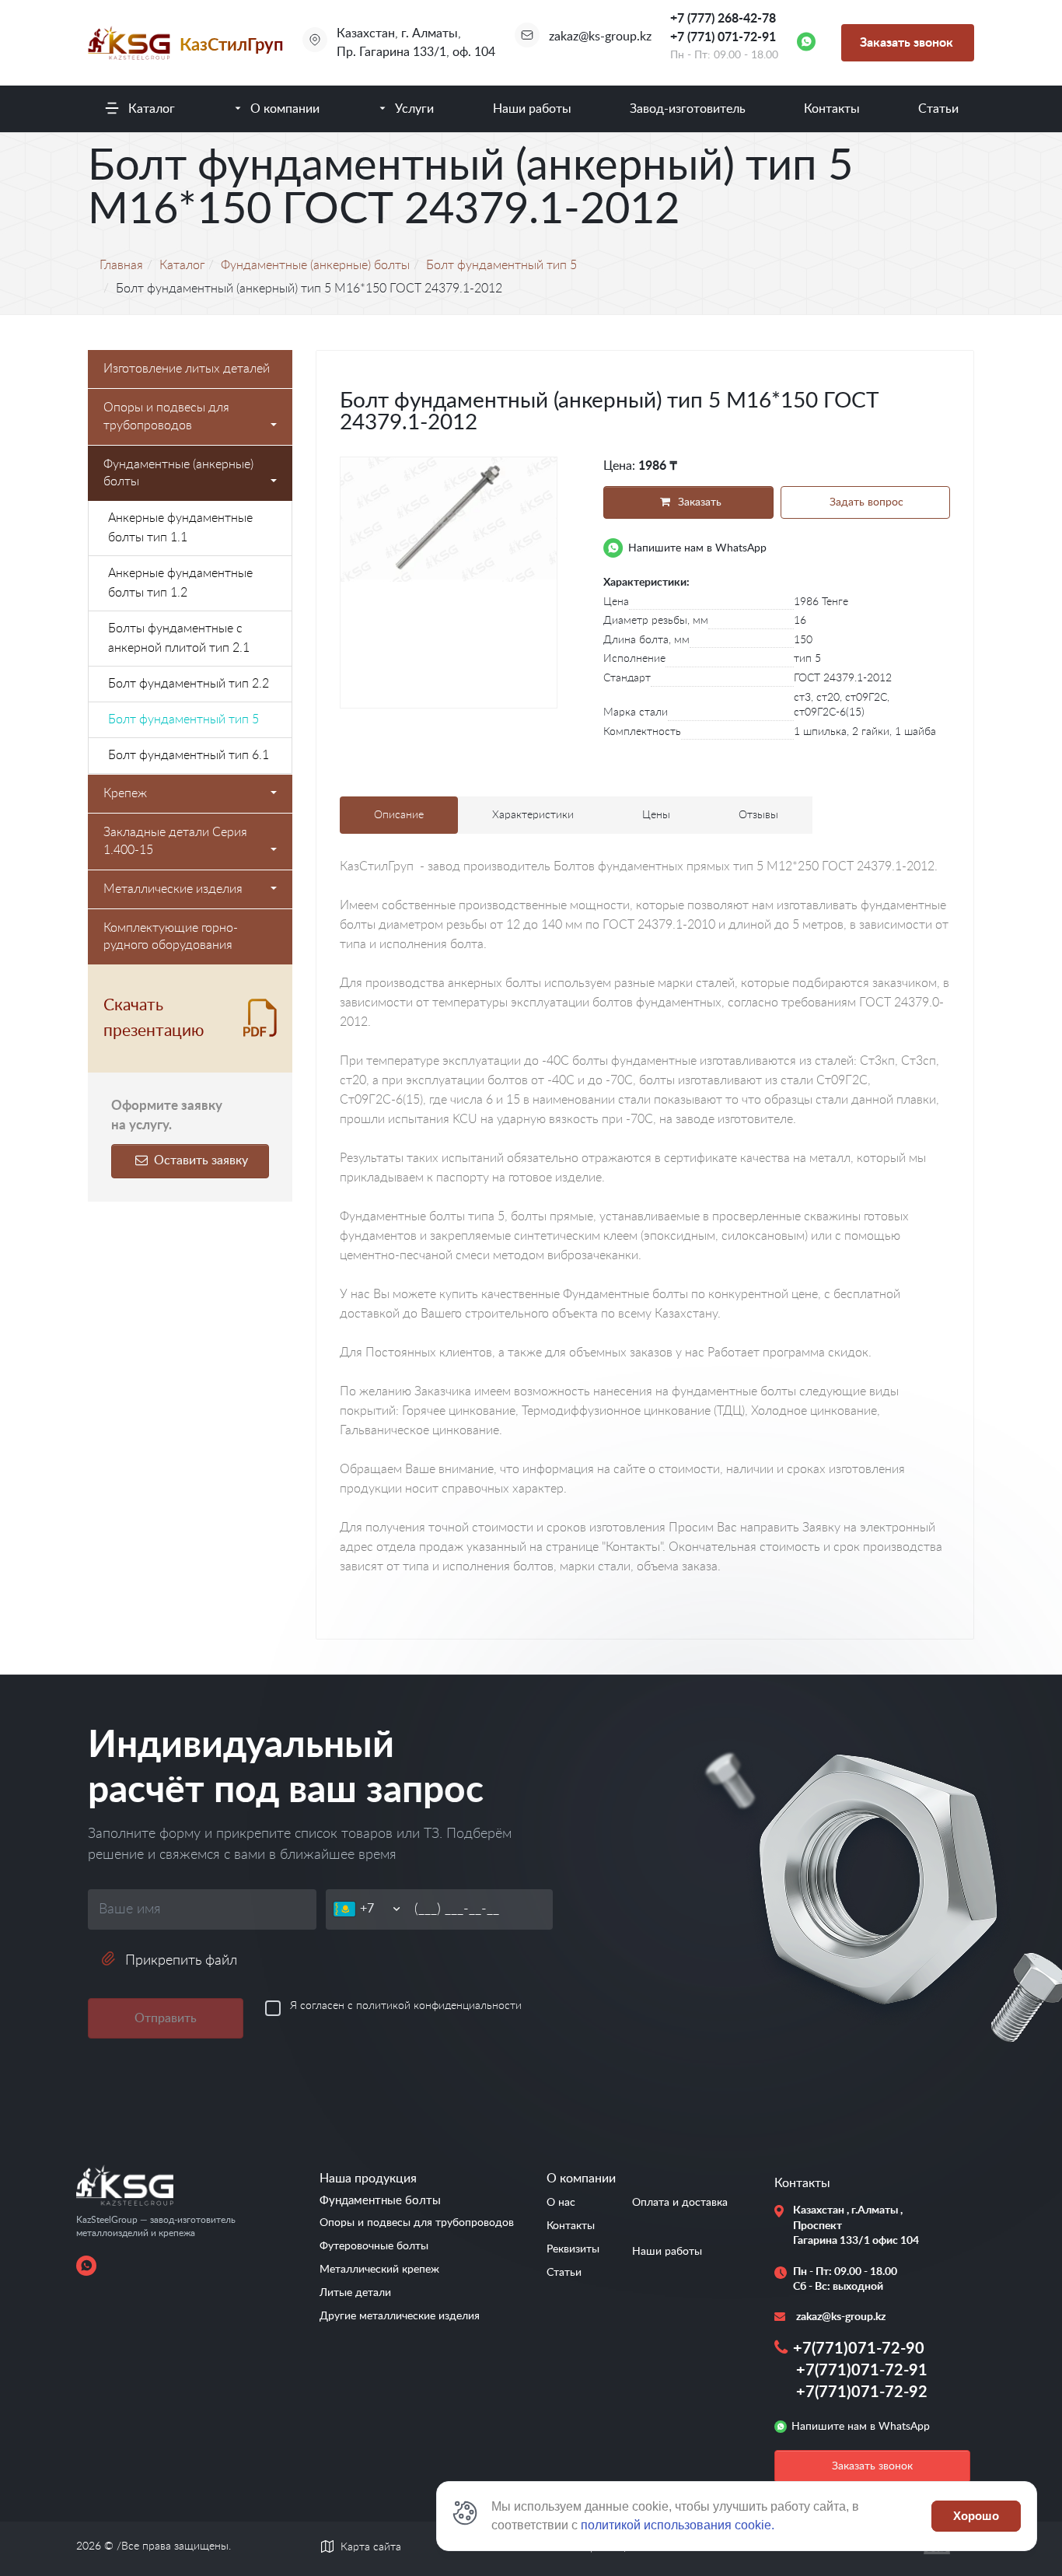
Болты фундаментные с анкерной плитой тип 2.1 (179, 638)
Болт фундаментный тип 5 (183, 719)
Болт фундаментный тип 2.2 (189, 684)
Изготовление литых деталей (187, 369)
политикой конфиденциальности (439, 2006)
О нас (561, 2203)
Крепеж (125, 793)
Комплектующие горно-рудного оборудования (171, 937)
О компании (285, 109)
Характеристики (533, 815)
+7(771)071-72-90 (859, 2349)
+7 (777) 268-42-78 (723, 19)
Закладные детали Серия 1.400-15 (175, 841)
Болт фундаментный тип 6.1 (189, 755)
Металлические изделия (173, 889)
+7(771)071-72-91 (862, 2371)
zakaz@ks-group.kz (600, 37)
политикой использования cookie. (678, 2525)
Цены (656, 815)
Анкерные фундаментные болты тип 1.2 (180, 583)
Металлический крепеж (379, 2270)
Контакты (832, 109)
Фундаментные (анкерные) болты (178, 473)
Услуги (414, 109)
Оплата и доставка (680, 2203)
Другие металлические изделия (400, 2316)
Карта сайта (371, 2547)
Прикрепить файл (181, 1961)
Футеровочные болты (374, 2246)
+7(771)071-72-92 (862, 2392)
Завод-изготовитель (688, 109)
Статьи (938, 109)
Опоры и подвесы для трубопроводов (166, 416)
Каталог (152, 109)
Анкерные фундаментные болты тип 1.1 (180, 528)
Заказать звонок (907, 43)
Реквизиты (573, 2249)
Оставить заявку (199, 1160)
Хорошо (976, 2516)
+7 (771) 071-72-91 (723, 37)
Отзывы (758, 815)
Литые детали (355, 2293)
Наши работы (532, 109)
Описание (399, 815)
